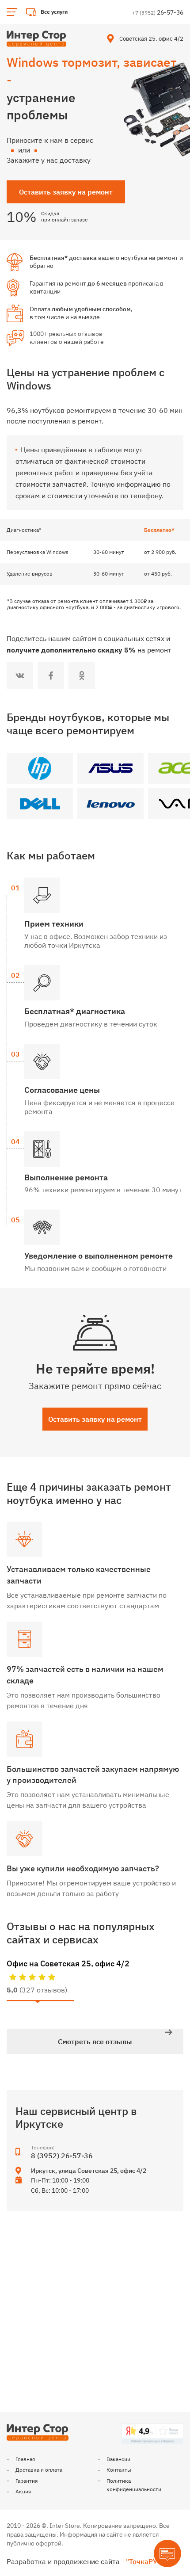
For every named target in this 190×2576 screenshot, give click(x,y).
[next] (169, 2032)
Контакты (119, 2470)
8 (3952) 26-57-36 (62, 2156)
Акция (23, 2491)
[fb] (51, 675)
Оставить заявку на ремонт (95, 1419)
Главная (25, 2459)
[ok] (82, 675)
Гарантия (27, 2481)
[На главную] (36, 39)
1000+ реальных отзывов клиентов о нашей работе (67, 338)
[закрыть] (178, 12)
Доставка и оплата (39, 2470)
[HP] (40, 768)
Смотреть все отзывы (95, 2042)
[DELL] (40, 804)
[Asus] (110, 768)
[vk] (20, 675)
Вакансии (118, 2459)
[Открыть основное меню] (12, 12)
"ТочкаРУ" (143, 2561)
